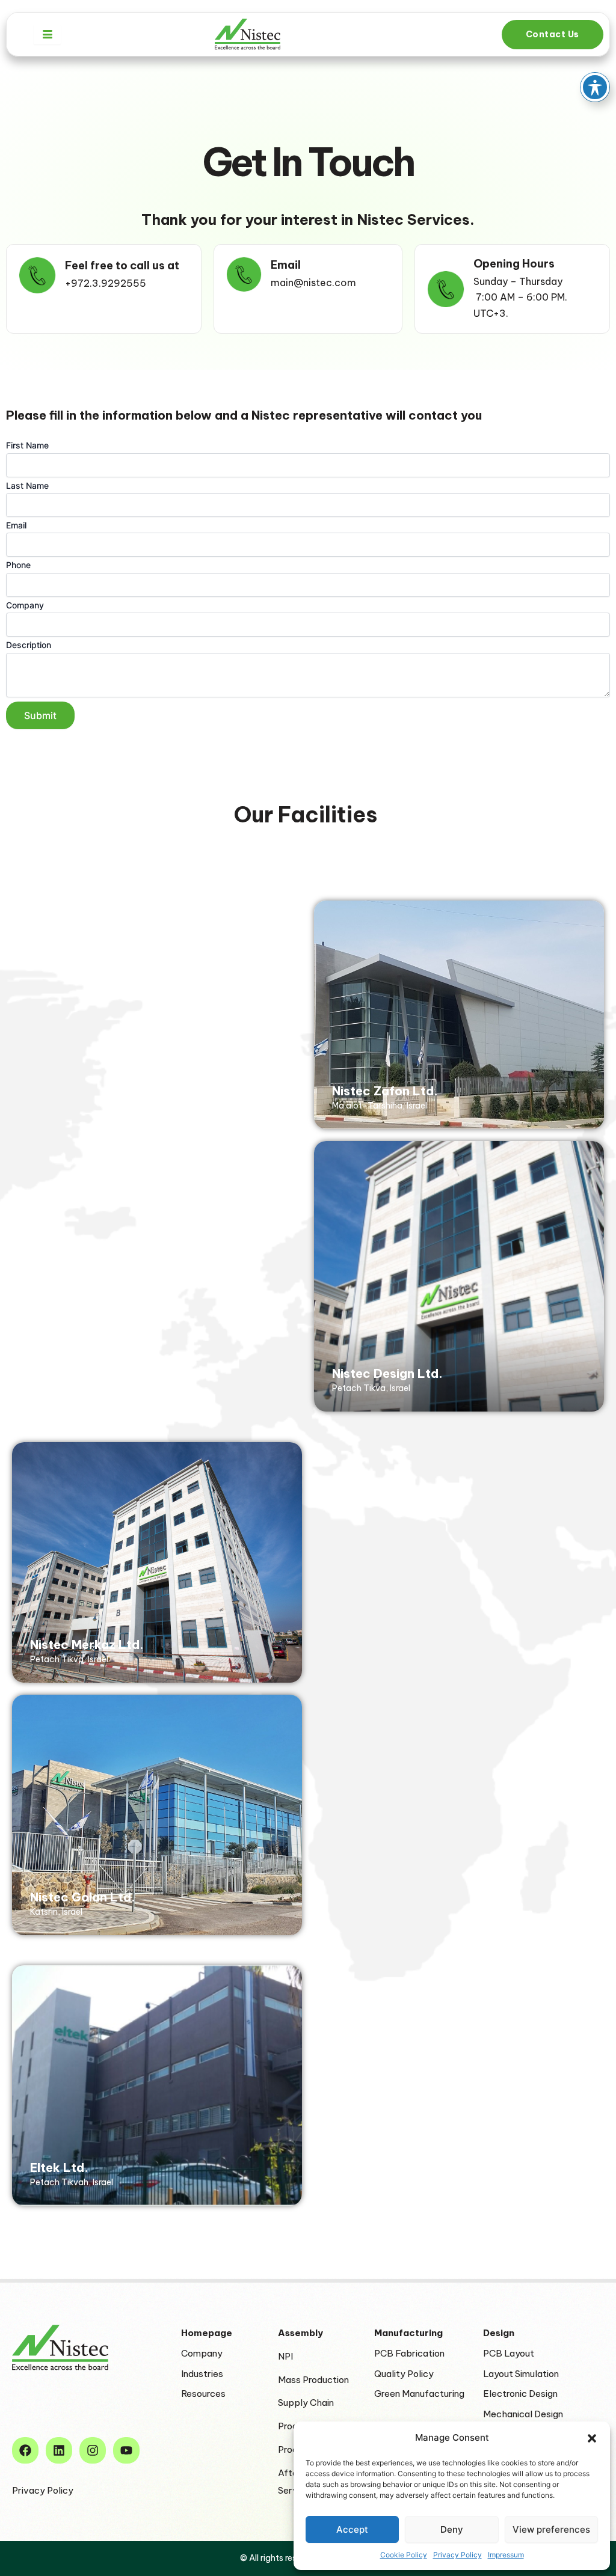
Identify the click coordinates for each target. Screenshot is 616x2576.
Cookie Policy (404, 2555)
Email (16, 525)
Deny (452, 2529)
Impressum (506, 2555)
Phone (18, 565)
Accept (352, 2529)
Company (25, 605)
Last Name (27, 485)
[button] (592, 2438)
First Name (27, 445)
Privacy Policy (457, 2555)
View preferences (551, 2529)
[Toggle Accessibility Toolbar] (595, 87)
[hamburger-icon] (47, 35)
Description (29, 645)
